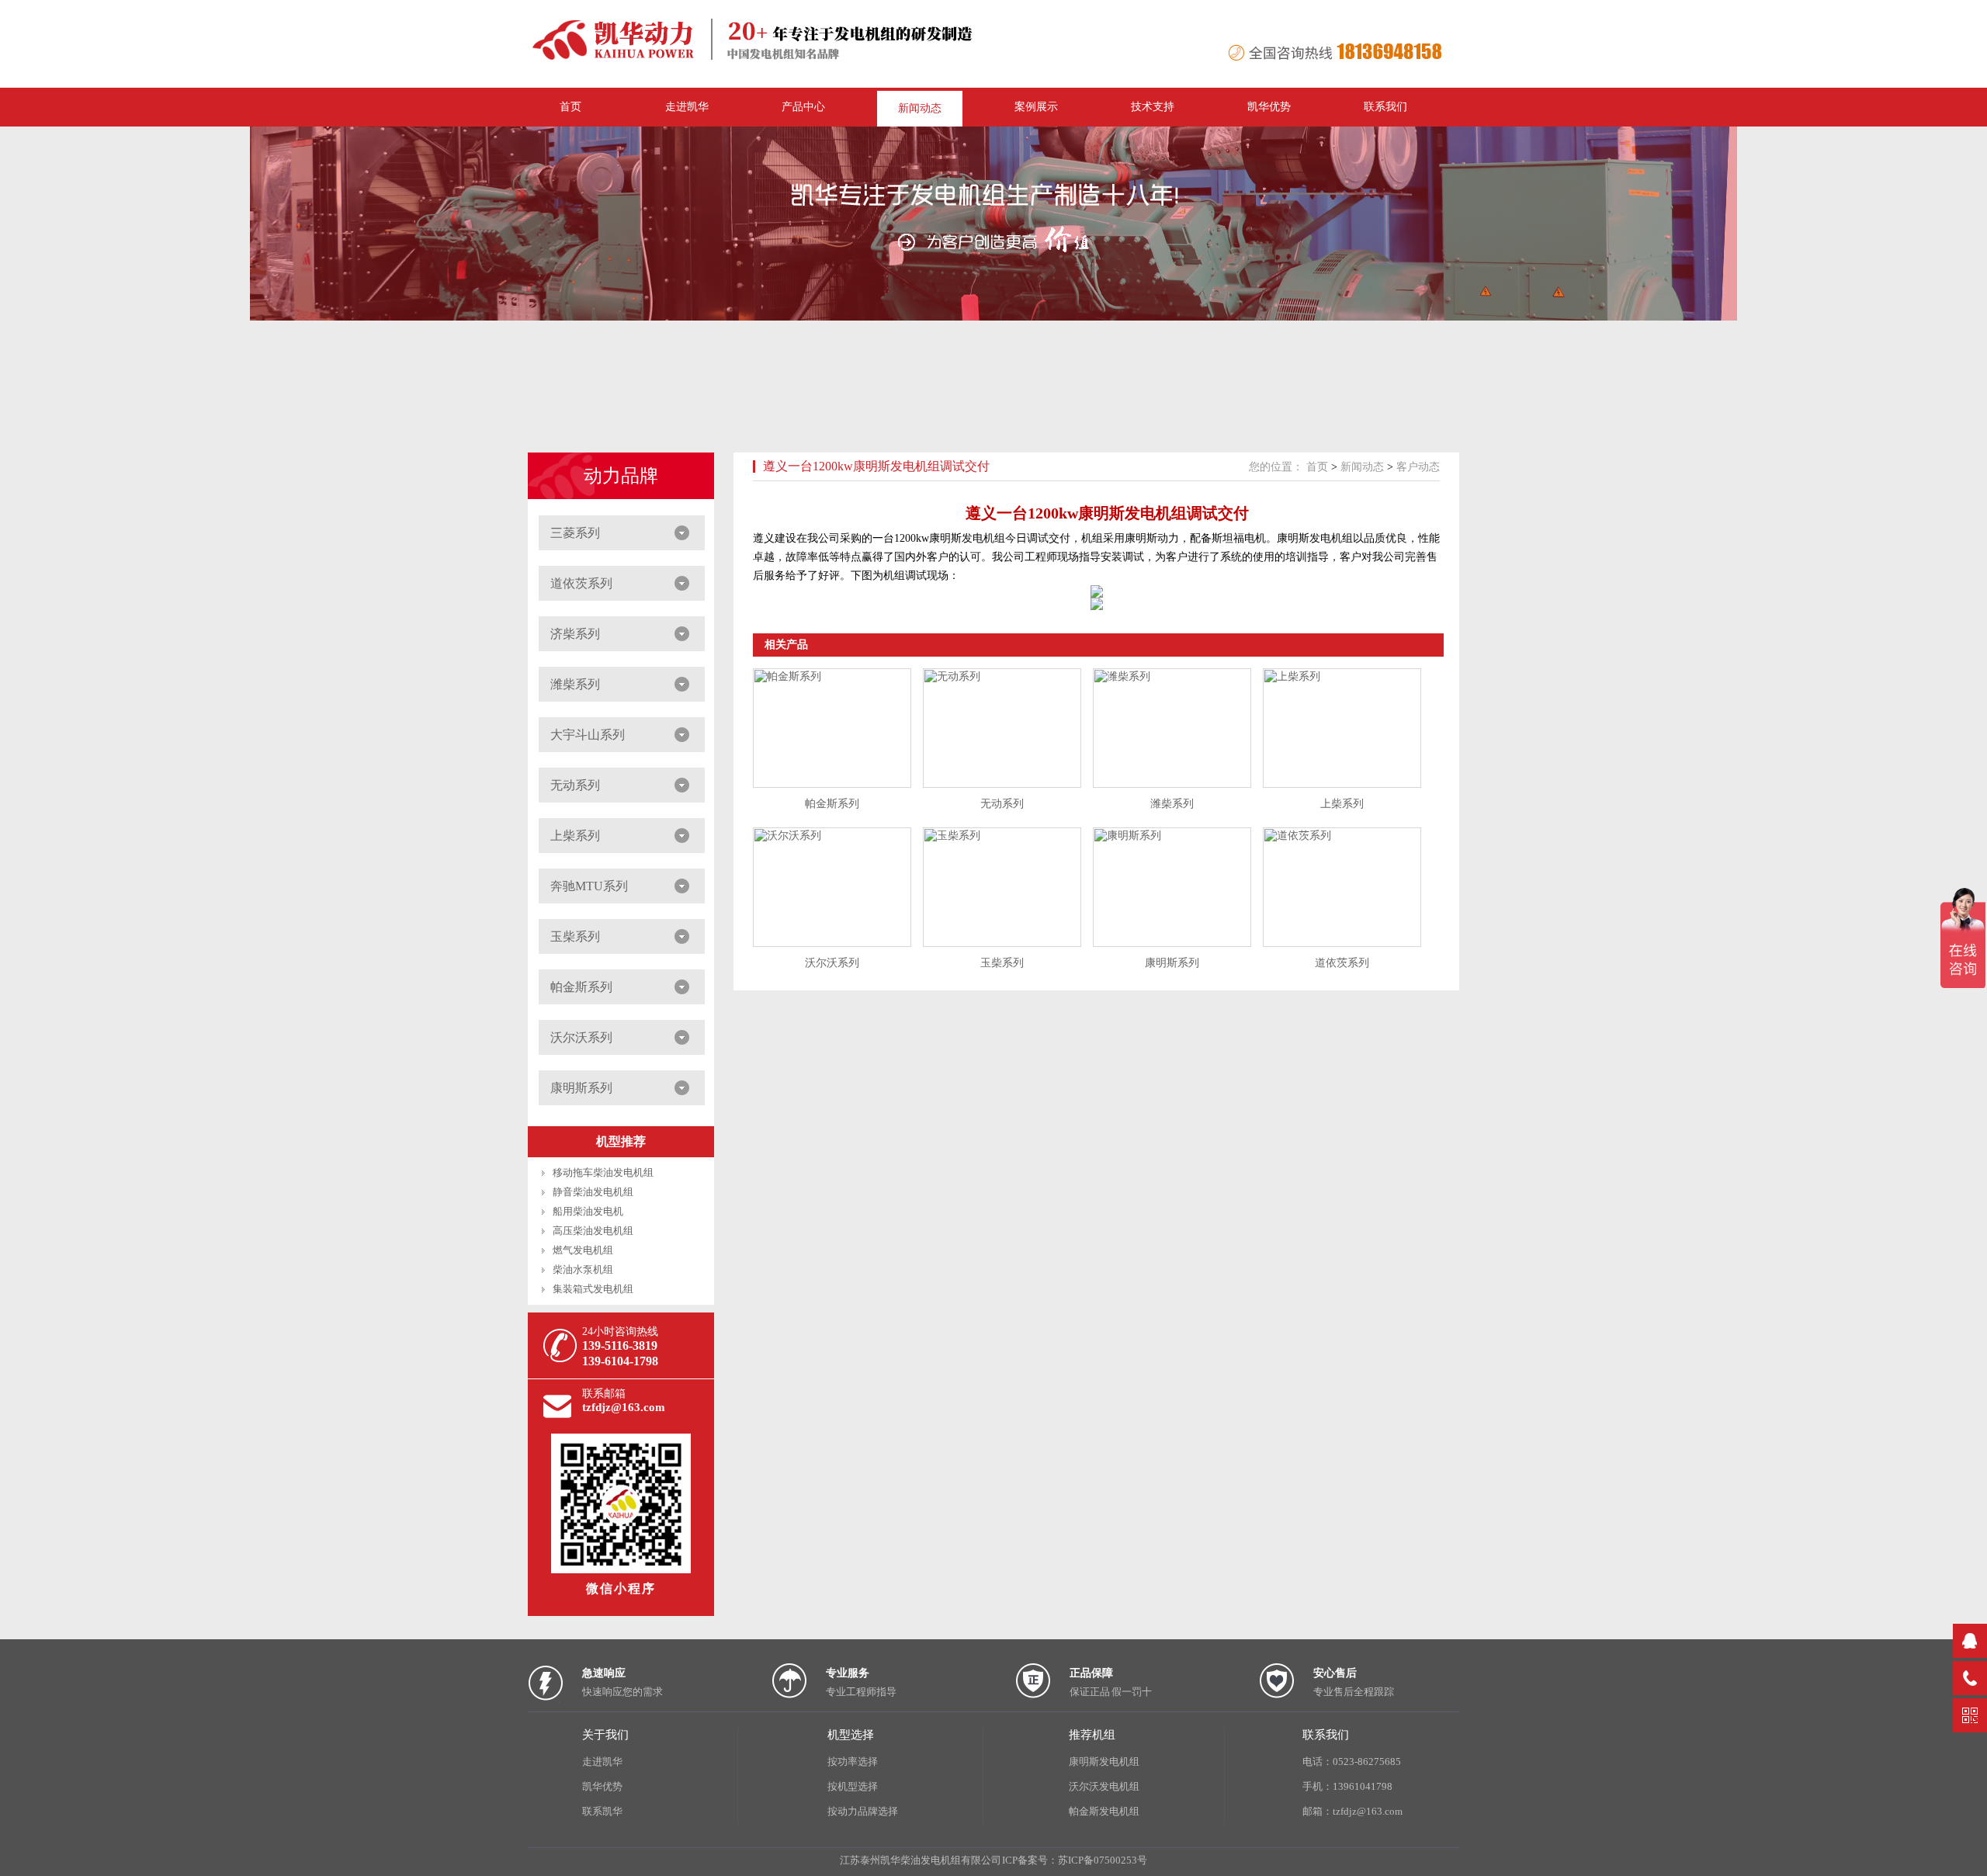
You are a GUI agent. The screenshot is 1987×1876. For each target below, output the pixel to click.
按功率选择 (853, 1762)
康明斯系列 (581, 1088)
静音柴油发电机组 (593, 1192)
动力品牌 (621, 476)
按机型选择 (853, 1786)
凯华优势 (1269, 107)
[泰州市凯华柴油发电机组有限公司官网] (761, 61)
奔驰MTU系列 (589, 886)
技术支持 (1153, 107)
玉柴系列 (575, 936)
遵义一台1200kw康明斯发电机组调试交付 (876, 466)
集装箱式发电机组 (593, 1289)
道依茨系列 (581, 583)
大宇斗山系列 (588, 735)
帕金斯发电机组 (1104, 1811)
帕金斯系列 (581, 987)
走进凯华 (602, 1762)
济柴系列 (575, 634)
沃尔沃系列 (581, 1037)
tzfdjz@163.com (624, 1407)
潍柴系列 (575, 684)
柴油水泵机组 (583, 1269)
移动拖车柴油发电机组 (603, 1172)
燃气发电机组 (583, 1250)
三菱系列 (575, 533)
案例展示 (1036, 107)
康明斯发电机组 (1104, 1762)
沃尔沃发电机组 (1104, 1786)
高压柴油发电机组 (593, 1231)
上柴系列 (575, 836)
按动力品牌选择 (863, 1811)
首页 (1317, 467)
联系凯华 (602, 1811)
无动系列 (575, 785)
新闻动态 (920, 108)
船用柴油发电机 (588, 1211)
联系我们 (1385, 107)
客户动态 (1418, 467)
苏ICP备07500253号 (1103, 1860)
